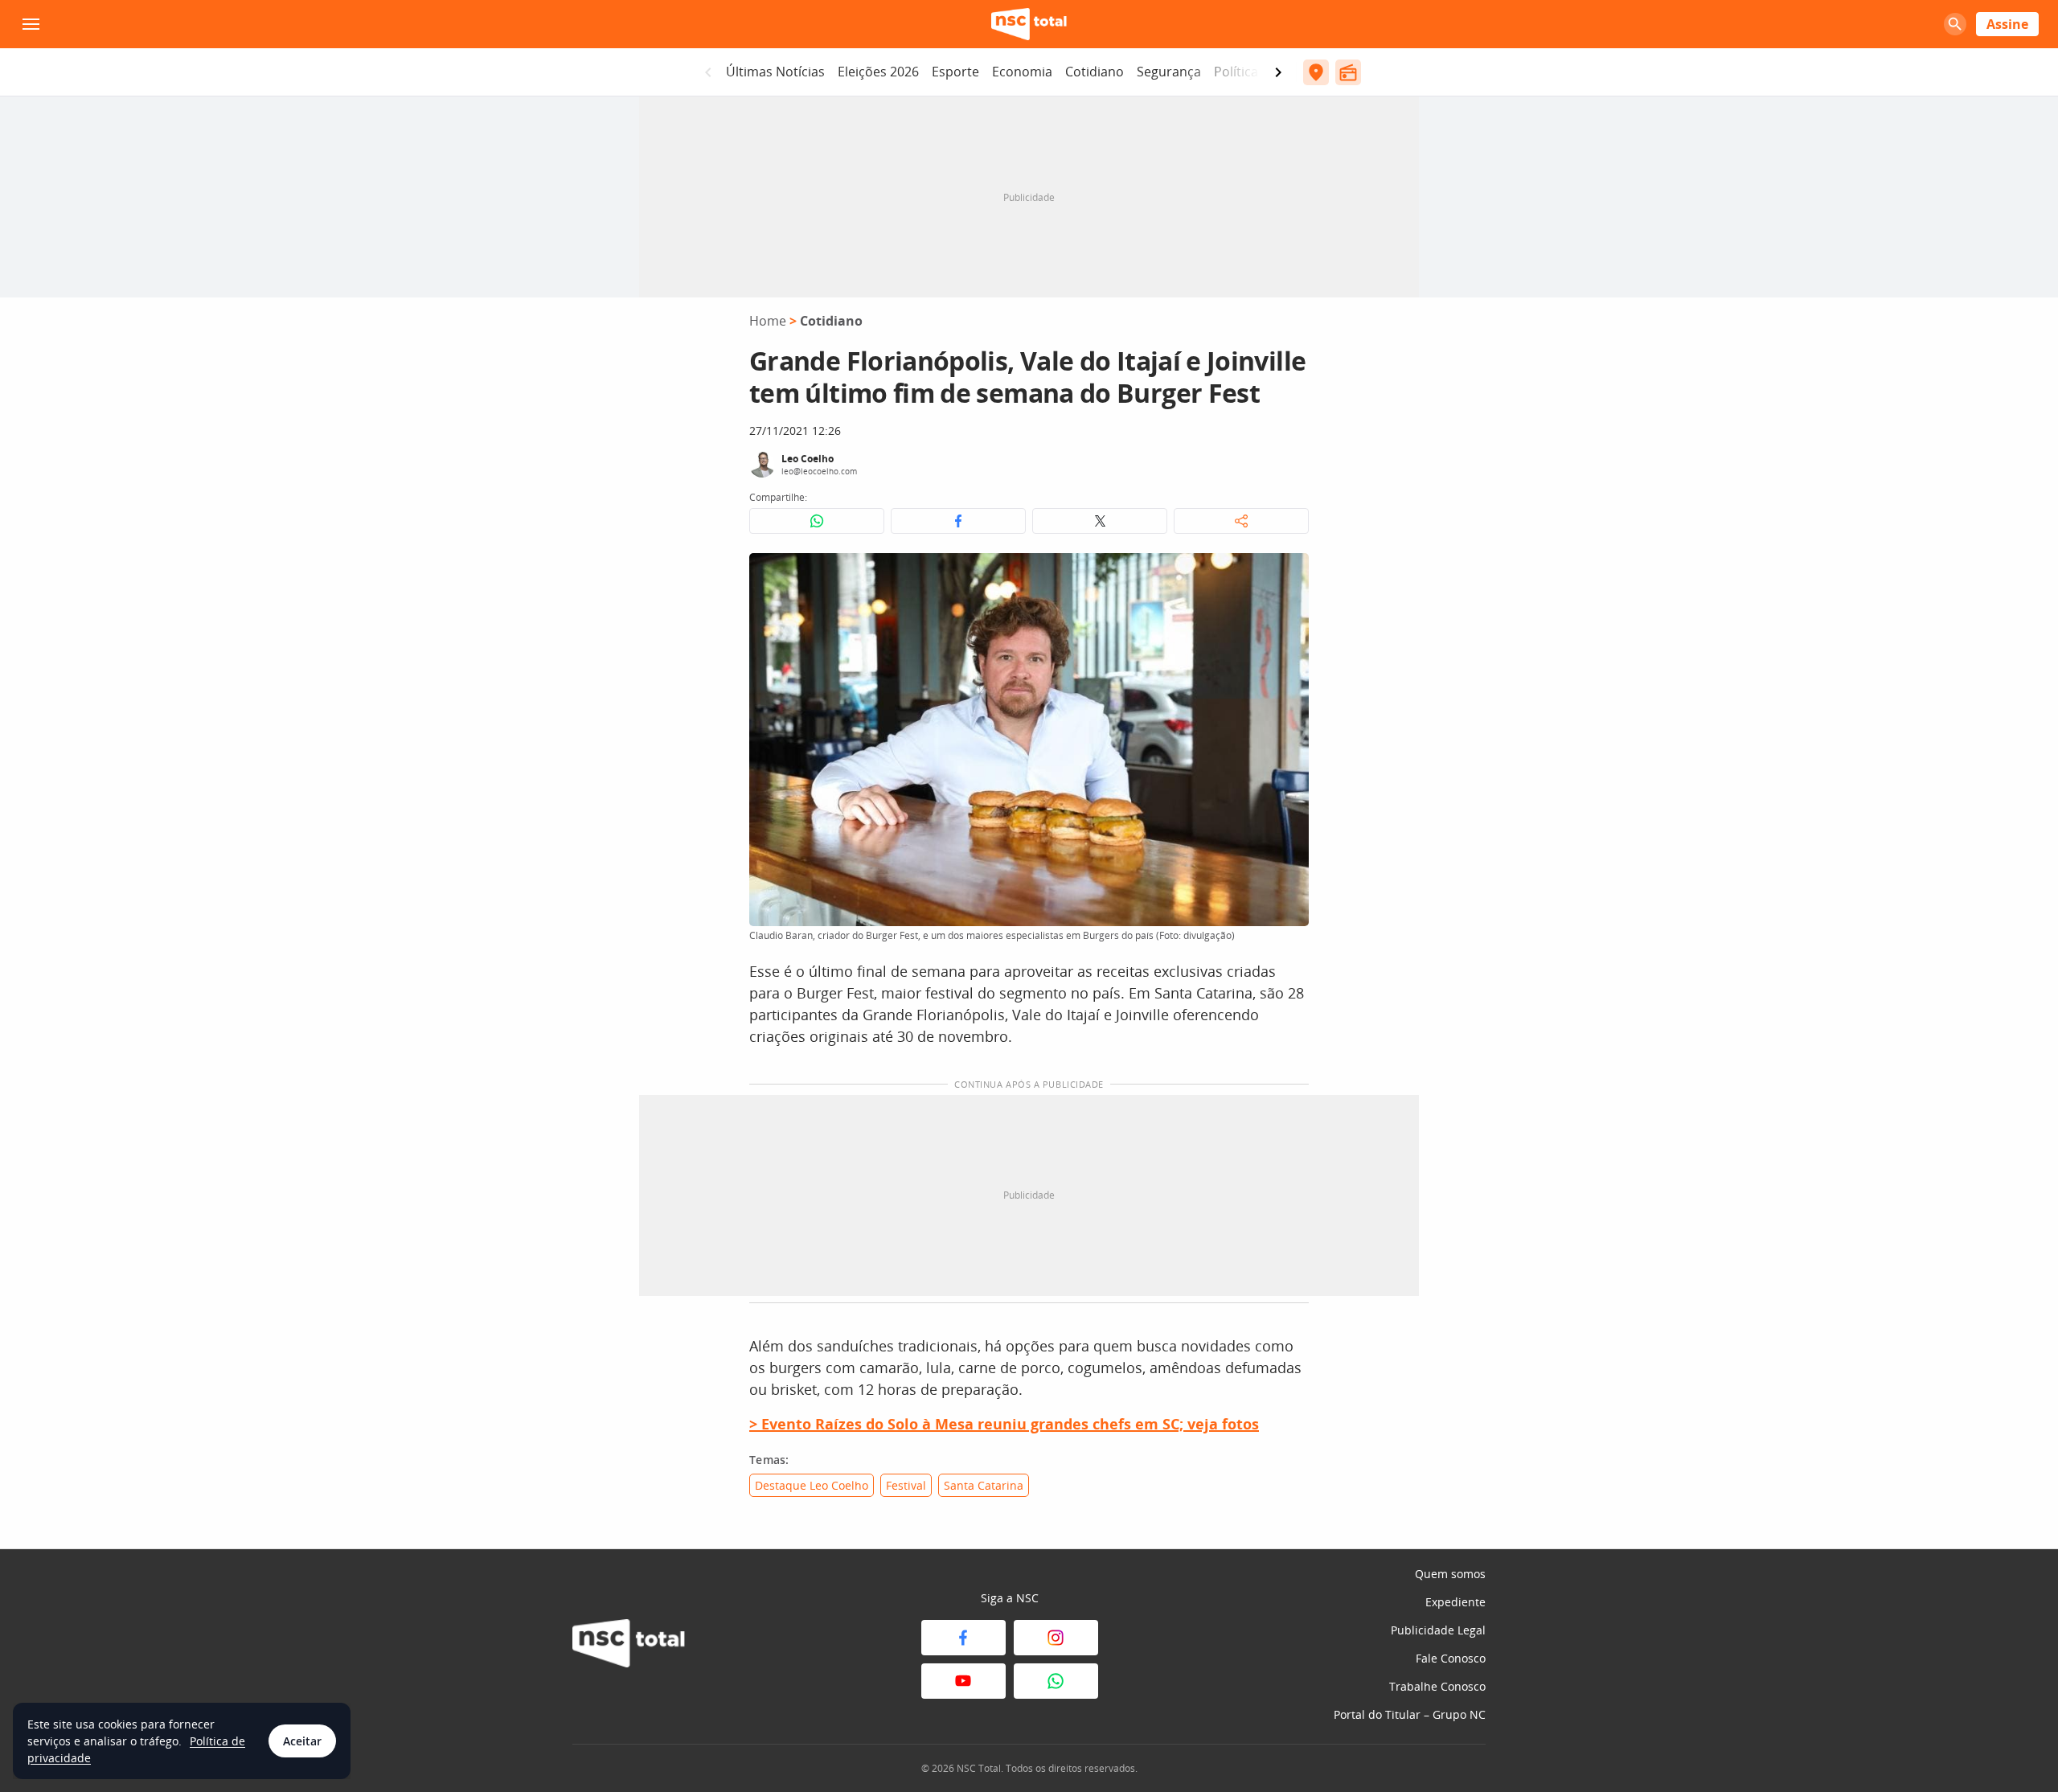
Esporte (955, 72)
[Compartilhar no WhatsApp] (817, 521)
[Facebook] (963, 1638)
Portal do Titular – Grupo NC (1410, 1714)
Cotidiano (1095, 72)
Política (1236, 72)
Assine (2007, 24)
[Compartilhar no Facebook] (958, 521)
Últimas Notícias (775, 72)
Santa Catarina (984, 1485)
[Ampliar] (1288, 574)
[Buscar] (1955, 24)
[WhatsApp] (1056, 1681)
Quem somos (1450, 1574)
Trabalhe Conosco (1437, 1686)
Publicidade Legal (1438, 1630)
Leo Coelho (808, 459)
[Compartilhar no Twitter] (1100, 521)
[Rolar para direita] (1278, 72)
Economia (1022, 72)
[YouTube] (963, 1681)
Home (768, 321)
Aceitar (302, 1741)
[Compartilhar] (1241, 521)
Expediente (1455, 1602)
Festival (906, 1485)
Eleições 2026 (878, 72)
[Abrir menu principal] (31, 24)
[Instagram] (1056, 1638)
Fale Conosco (1451, 1658)
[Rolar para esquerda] (708, 72)
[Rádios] (1348, 72)
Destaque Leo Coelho (812, 1485)
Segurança (1169, 72)
